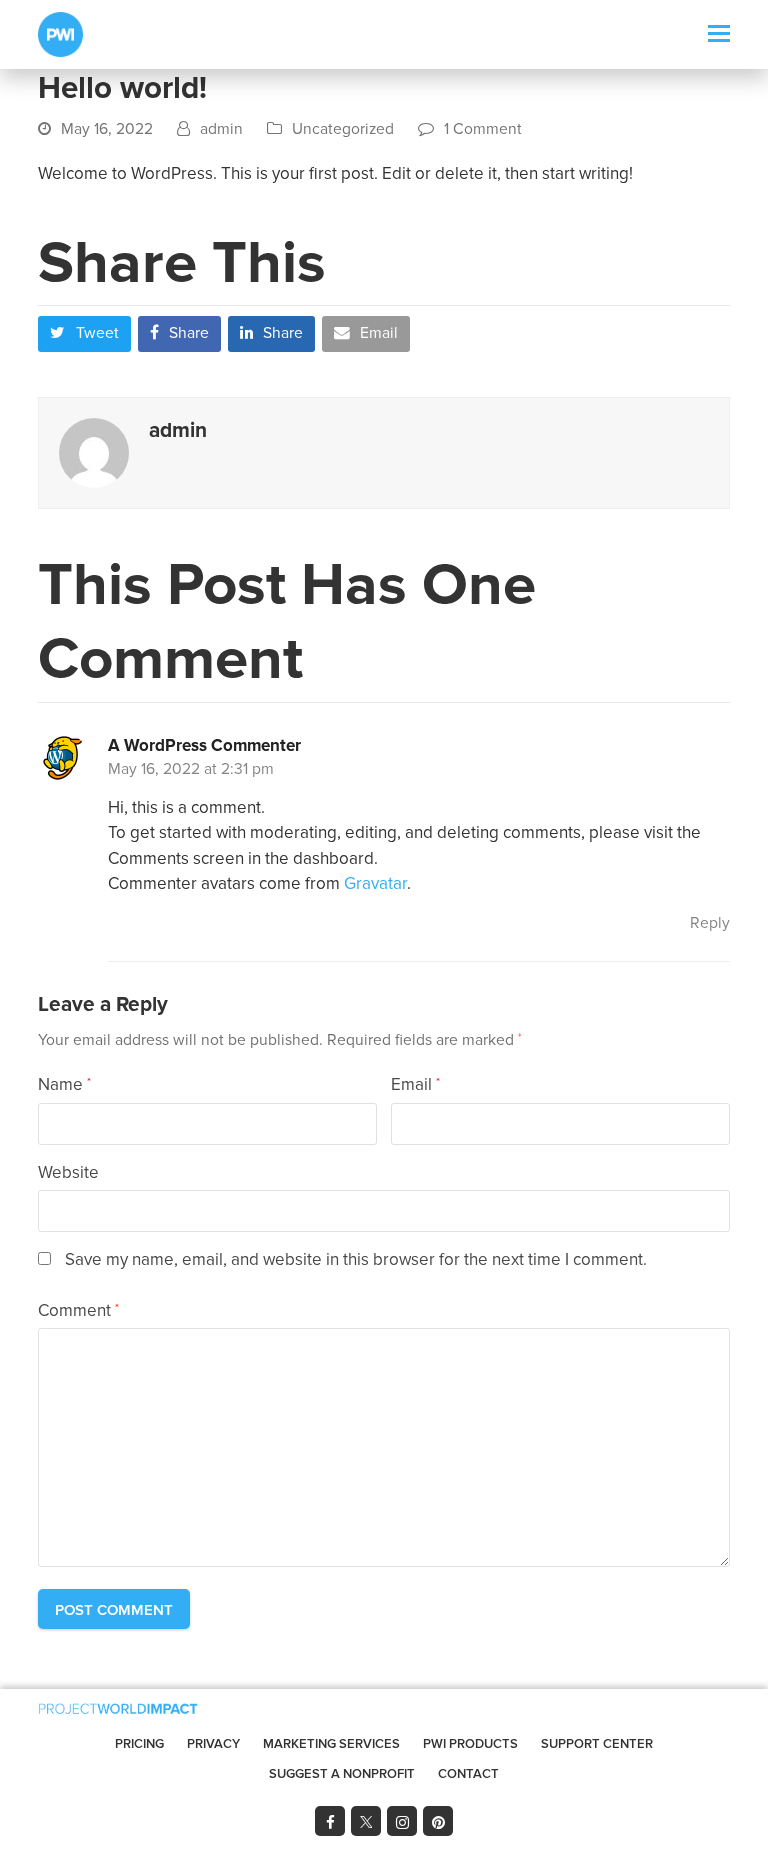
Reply (710, 923)
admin (221, 129)
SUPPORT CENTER (597, 1744)
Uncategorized (343, 129)
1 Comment (483, 129)
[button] (719, 35)
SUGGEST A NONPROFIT (342, 1774)
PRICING (139, 1744)
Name (64, 1084)
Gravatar (375, 883)
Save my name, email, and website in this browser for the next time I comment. (356, 1259)
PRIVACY (213, 1744)
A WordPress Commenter (204, 745)
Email (415, 1084)
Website (68, 1172)
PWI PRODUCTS (470, 1744)
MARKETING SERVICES (331, 1744)
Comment (78, 1310)
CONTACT (468, 1774)
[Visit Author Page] (94, 451)
